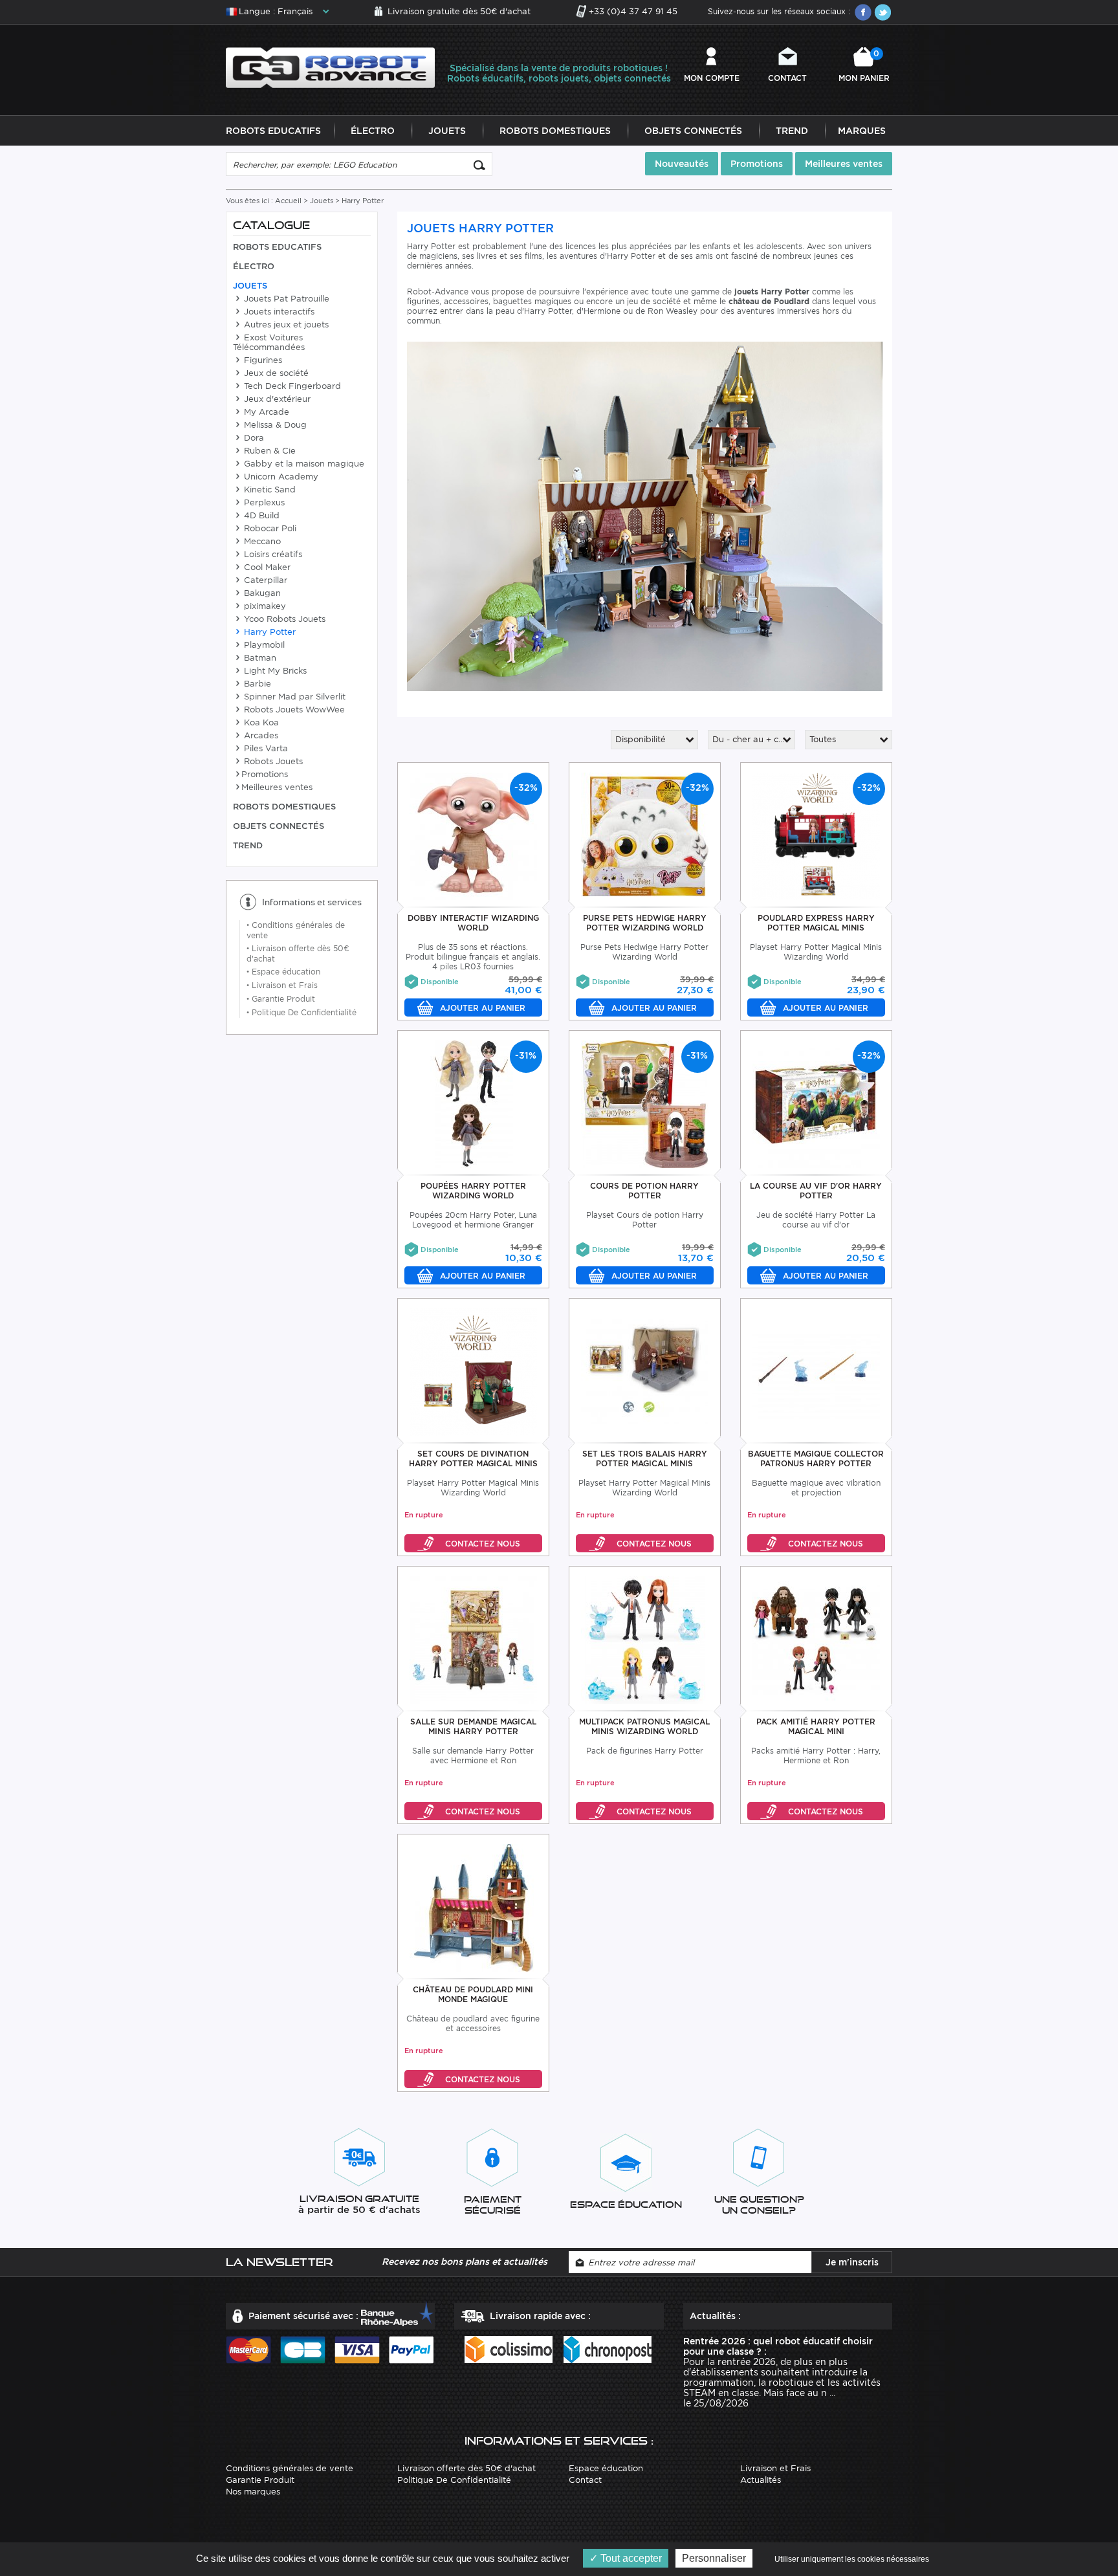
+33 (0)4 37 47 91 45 (633, 11)
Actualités (761, 2480)
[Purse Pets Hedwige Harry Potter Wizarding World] (645, 836)
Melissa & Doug (274, 425)
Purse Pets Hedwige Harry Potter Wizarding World (645, 923)
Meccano (261, 541)
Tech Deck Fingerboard (291, 386)
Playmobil (263, 645)
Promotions (757, 164)
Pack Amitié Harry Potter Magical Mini (816, 1726)
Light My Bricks (274, 671)
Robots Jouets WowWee (293, 710)
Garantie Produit (281, 999)
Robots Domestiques (555, 131)
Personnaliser (714, 2558)
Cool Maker (266, 567)
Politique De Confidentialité (301, 1012)
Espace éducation (283, 972)
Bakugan (261, 593)
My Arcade (265, 412)
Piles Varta (265, 748)
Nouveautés (682, 164)
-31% (526, 1055)
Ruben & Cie (269, 451)
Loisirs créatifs (272, 554)
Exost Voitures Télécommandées (269, 342)
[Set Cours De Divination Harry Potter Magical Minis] (473, 1371)
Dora (253, 438)
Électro (373, 131)
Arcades (260, 735)
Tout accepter (630, 2558)
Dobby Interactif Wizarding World (473, 923)
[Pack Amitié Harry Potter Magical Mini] (816, 1639)
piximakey (264, 606)
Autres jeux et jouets (285, 325)
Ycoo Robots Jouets (283, 619)
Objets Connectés (693, 131)
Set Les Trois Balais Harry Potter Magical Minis (645, 1459)
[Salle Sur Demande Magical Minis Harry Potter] (473, 1639)
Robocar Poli (269, 528)
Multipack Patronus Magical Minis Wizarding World (644, 1726)
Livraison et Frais (282, 985)
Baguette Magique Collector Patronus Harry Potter (816, 1459)
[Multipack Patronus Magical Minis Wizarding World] (645, 1639)
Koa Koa (260, 722)
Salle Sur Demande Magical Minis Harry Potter (473, 1726)
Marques (862, 131)
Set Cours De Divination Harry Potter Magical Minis (473, 1459)
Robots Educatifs (273, 131)
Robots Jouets (272, 761)
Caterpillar (264, 580)
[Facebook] (863, 12)
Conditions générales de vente (290, 2468)
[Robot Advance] (330, 67)
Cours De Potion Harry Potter (644, 1191)
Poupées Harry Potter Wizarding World (473, 1191)
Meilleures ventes (844, 164)
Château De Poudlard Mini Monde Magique (473, 1994)
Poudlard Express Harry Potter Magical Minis (816, 923)
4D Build (260, 515)
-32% (526, 787)
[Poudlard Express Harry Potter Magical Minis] (816, 836)
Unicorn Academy (280, 477)
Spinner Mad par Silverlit (293, 697)
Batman (259, 658)
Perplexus (263, 502)
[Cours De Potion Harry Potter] (645, 1104)
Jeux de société (275, 373)
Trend (792, 131)
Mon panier (864, 66)
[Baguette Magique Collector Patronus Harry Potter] (816, 1371)
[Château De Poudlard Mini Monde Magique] (473, 1907)
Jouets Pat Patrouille (285, 299)
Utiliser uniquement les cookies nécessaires (852, 2559)
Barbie (256, 684)
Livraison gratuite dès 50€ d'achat (459, 11)
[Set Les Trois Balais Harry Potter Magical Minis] (645, 1371)
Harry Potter (269, 632)
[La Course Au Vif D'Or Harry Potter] (816, 1104)
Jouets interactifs (278, 312)
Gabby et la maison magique (303, 464)
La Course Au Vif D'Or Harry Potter (816, 1191)
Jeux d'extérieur (276, 399)
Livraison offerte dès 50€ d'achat (466, 2468)
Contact (787, 78)
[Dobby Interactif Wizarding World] (473, 836)
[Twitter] (882, 12)
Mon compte (712, 78)
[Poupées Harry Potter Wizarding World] (473, 1104)
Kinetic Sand (269, 490)
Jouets (447, 131)
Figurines (262, 360)
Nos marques (253, 2492)
